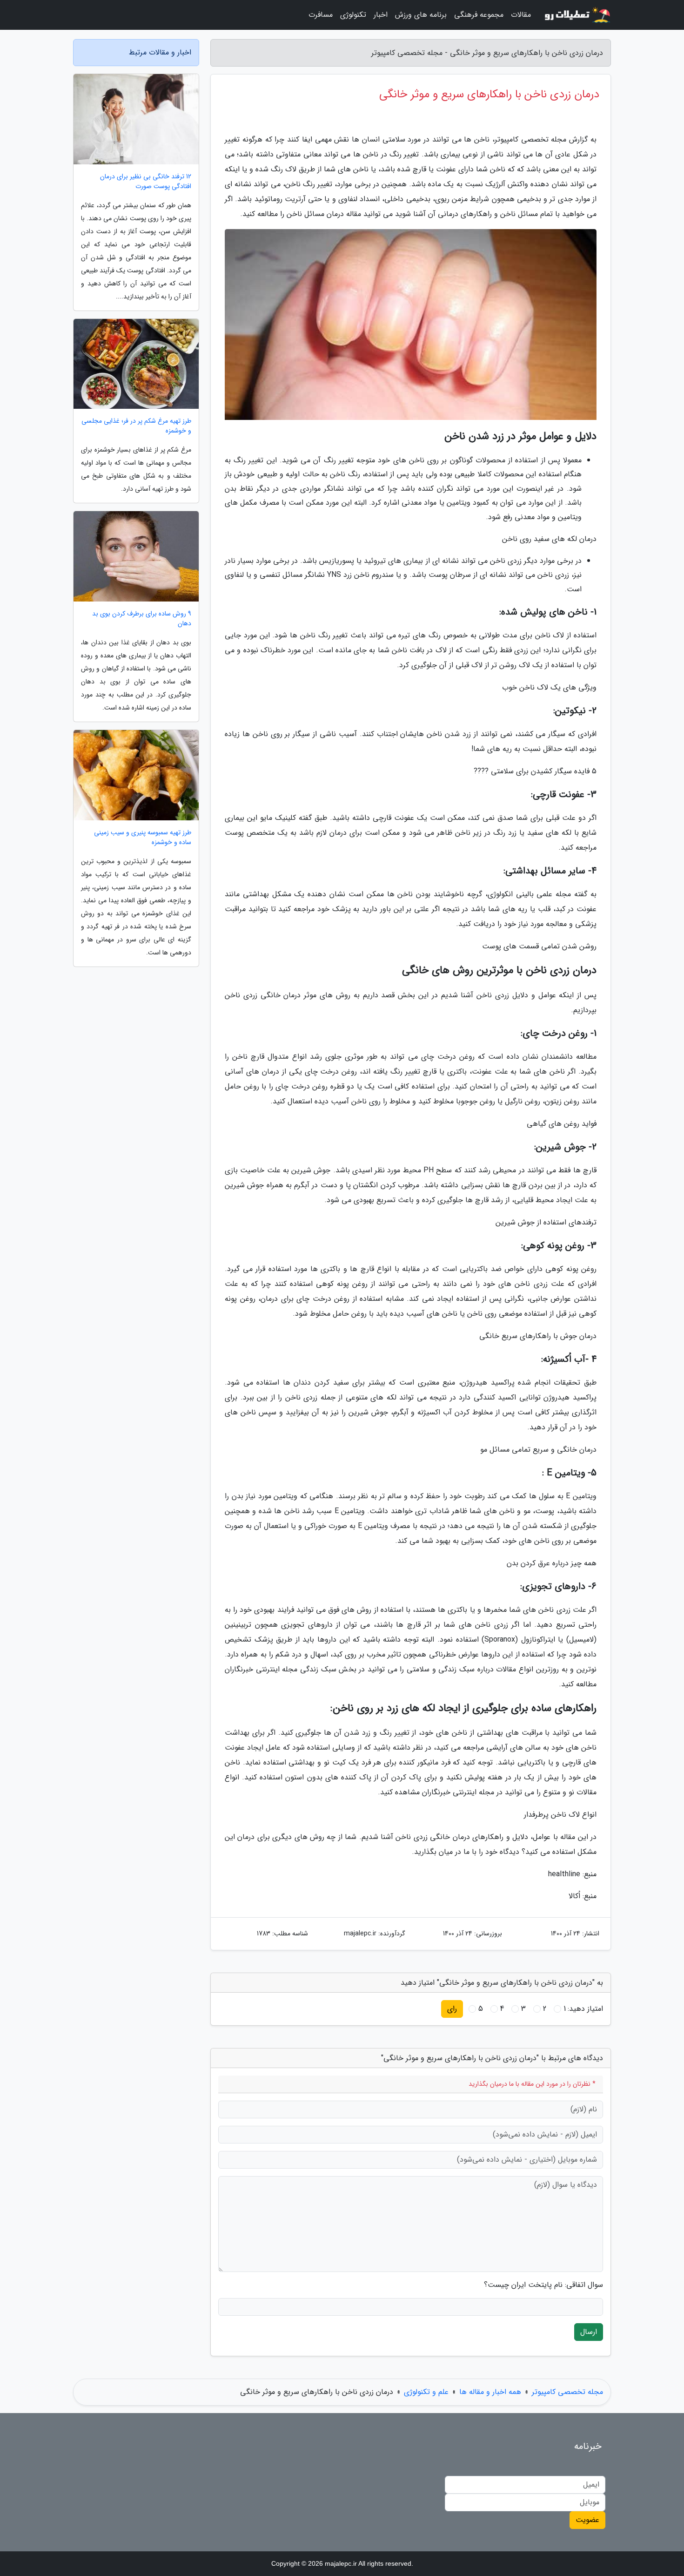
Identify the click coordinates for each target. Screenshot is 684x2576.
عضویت (587, 2520)
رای (452, 2009)
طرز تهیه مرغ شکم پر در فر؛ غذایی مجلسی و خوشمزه (136, 426)
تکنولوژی (353, 15)
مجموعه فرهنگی (479, 15)
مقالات (521, 15)
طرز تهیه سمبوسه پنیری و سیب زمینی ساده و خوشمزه (143, 838)
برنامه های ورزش (421, 15)
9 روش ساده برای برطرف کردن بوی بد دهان (142, 619)
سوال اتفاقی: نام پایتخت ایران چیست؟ (543, 2285)
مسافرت (321, 15)
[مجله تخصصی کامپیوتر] (577, 15)
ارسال (589, 2332)
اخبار (381, 15)
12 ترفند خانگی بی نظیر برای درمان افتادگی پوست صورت (146, 182)
